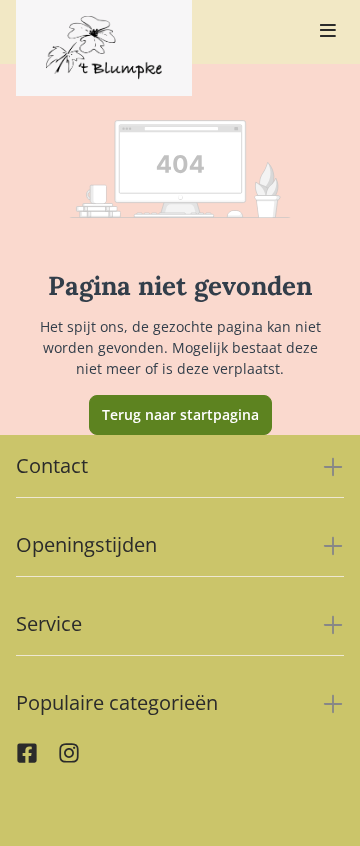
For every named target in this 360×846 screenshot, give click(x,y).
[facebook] (27, 758)
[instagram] (69, 758)
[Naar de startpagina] (104, 48)
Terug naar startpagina (180, 414)
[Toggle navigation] (328, 32)
